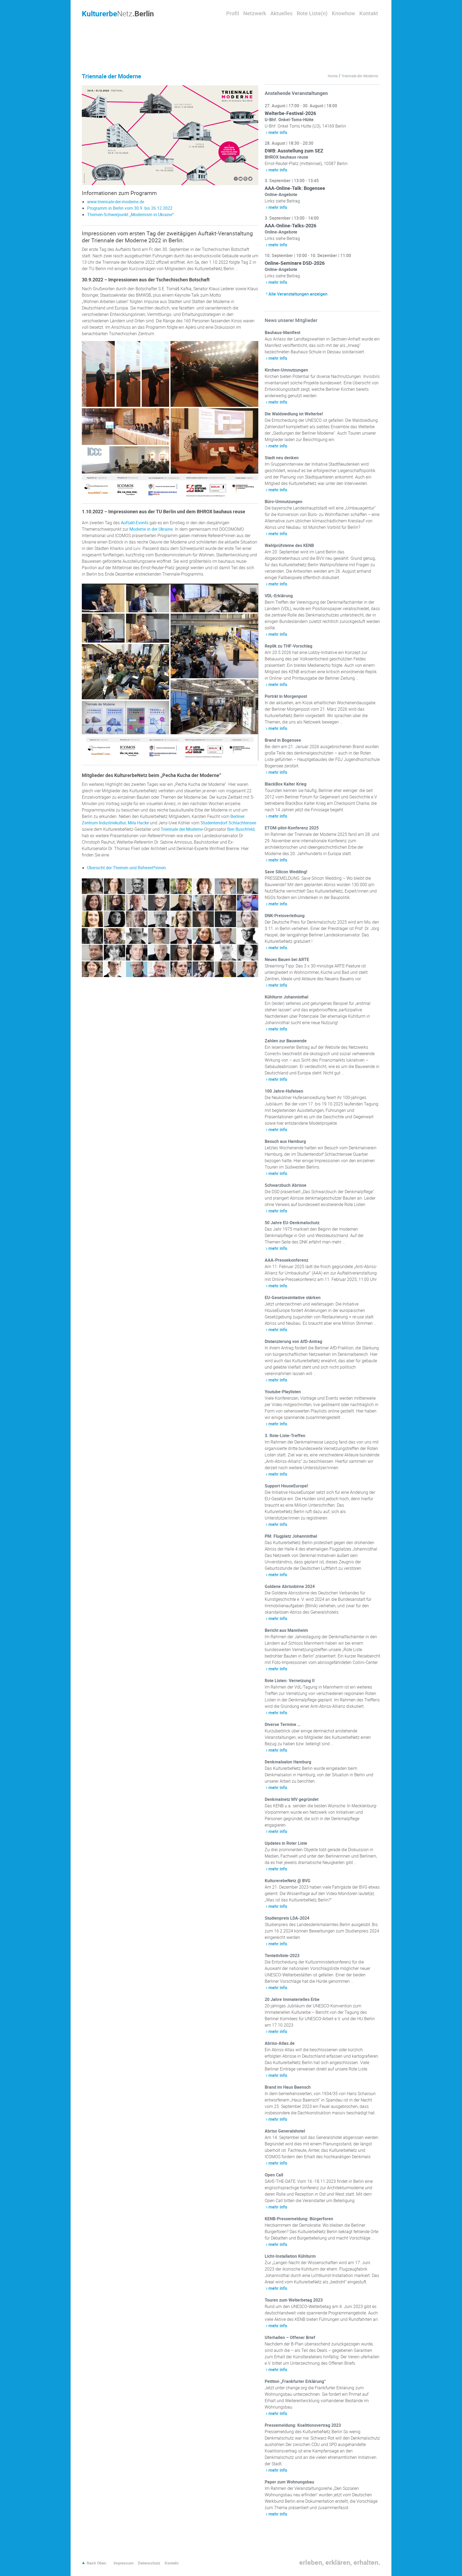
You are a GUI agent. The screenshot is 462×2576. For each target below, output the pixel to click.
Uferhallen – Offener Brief (290, 2337)
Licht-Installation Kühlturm (290, 2256)
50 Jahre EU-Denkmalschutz (292, 1223)
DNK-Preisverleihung (285, 916)
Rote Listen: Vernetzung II (290, 1681)
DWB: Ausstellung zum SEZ (294, 151)
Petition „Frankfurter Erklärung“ (295, 2381)
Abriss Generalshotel (285, 2131)
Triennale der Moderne (182, 829)
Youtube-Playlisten (283, 1392)
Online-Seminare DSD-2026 (295, 263)
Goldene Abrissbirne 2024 (290, 1586)
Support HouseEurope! (286, 1486)
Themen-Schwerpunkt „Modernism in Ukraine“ (130, 215)
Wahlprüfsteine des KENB (289, 545)
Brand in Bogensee (283, 740)
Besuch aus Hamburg (285, 1141)
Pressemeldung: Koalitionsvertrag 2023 (303, 2425)
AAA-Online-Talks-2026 (290, 225)
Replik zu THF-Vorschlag (288, 646)
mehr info (278, 132)
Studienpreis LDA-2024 (287, 1918)
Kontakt (369, 13)
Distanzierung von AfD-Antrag (293, 1341)
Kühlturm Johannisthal (286, 997)
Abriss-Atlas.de (280, 2043)
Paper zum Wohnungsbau (289, 2482)
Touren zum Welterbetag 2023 (294, 2300)
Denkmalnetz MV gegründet (292, 1799)
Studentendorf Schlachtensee (228, 823)
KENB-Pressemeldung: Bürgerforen (299, 2219)
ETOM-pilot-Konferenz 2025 (292, 828)
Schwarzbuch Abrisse (286, 1185)
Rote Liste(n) (312, 13)
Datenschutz (149, 2563)
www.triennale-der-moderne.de (116, 202)
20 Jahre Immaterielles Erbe (292, 1999)
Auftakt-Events (135, 523)
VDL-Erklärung (279, 596)
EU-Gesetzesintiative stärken (293, 1297)
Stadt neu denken (282, 458)
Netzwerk (255, 13)
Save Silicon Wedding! (286, 872)
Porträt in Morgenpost (286, 696)
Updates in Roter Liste (286, 1843)
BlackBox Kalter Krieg (286, 784)
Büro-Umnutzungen (284, 502)
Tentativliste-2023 (282, 1955)
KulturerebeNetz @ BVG (288, 1881)
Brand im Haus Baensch (288, 2087)
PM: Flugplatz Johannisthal (291, 1536)
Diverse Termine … (283, 1724)
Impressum (124, 2563)
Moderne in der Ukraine (151, 529)
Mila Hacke (138, 823)
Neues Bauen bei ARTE (287, 959)
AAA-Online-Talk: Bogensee (295, 188)
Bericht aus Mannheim (286, 1630)
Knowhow (343, 13)
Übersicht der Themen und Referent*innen (126, 868)
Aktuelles (281, 13)
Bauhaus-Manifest (282, 332)
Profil (233, 13)
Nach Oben (96, 2563)
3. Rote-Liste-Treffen (285, 1436)
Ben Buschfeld (241, 829)
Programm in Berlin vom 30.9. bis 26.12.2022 (130, 208)
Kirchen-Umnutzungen (286, 370)
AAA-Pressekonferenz (286, 1260)
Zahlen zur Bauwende (286, 1041)
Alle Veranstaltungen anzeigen (298, 294)
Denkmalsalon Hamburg (288, 1762)
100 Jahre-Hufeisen (284, 1091)
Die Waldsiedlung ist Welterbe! (294, 414)
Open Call (274, 2175)
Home (333, 76)
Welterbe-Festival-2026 (290, 113)
